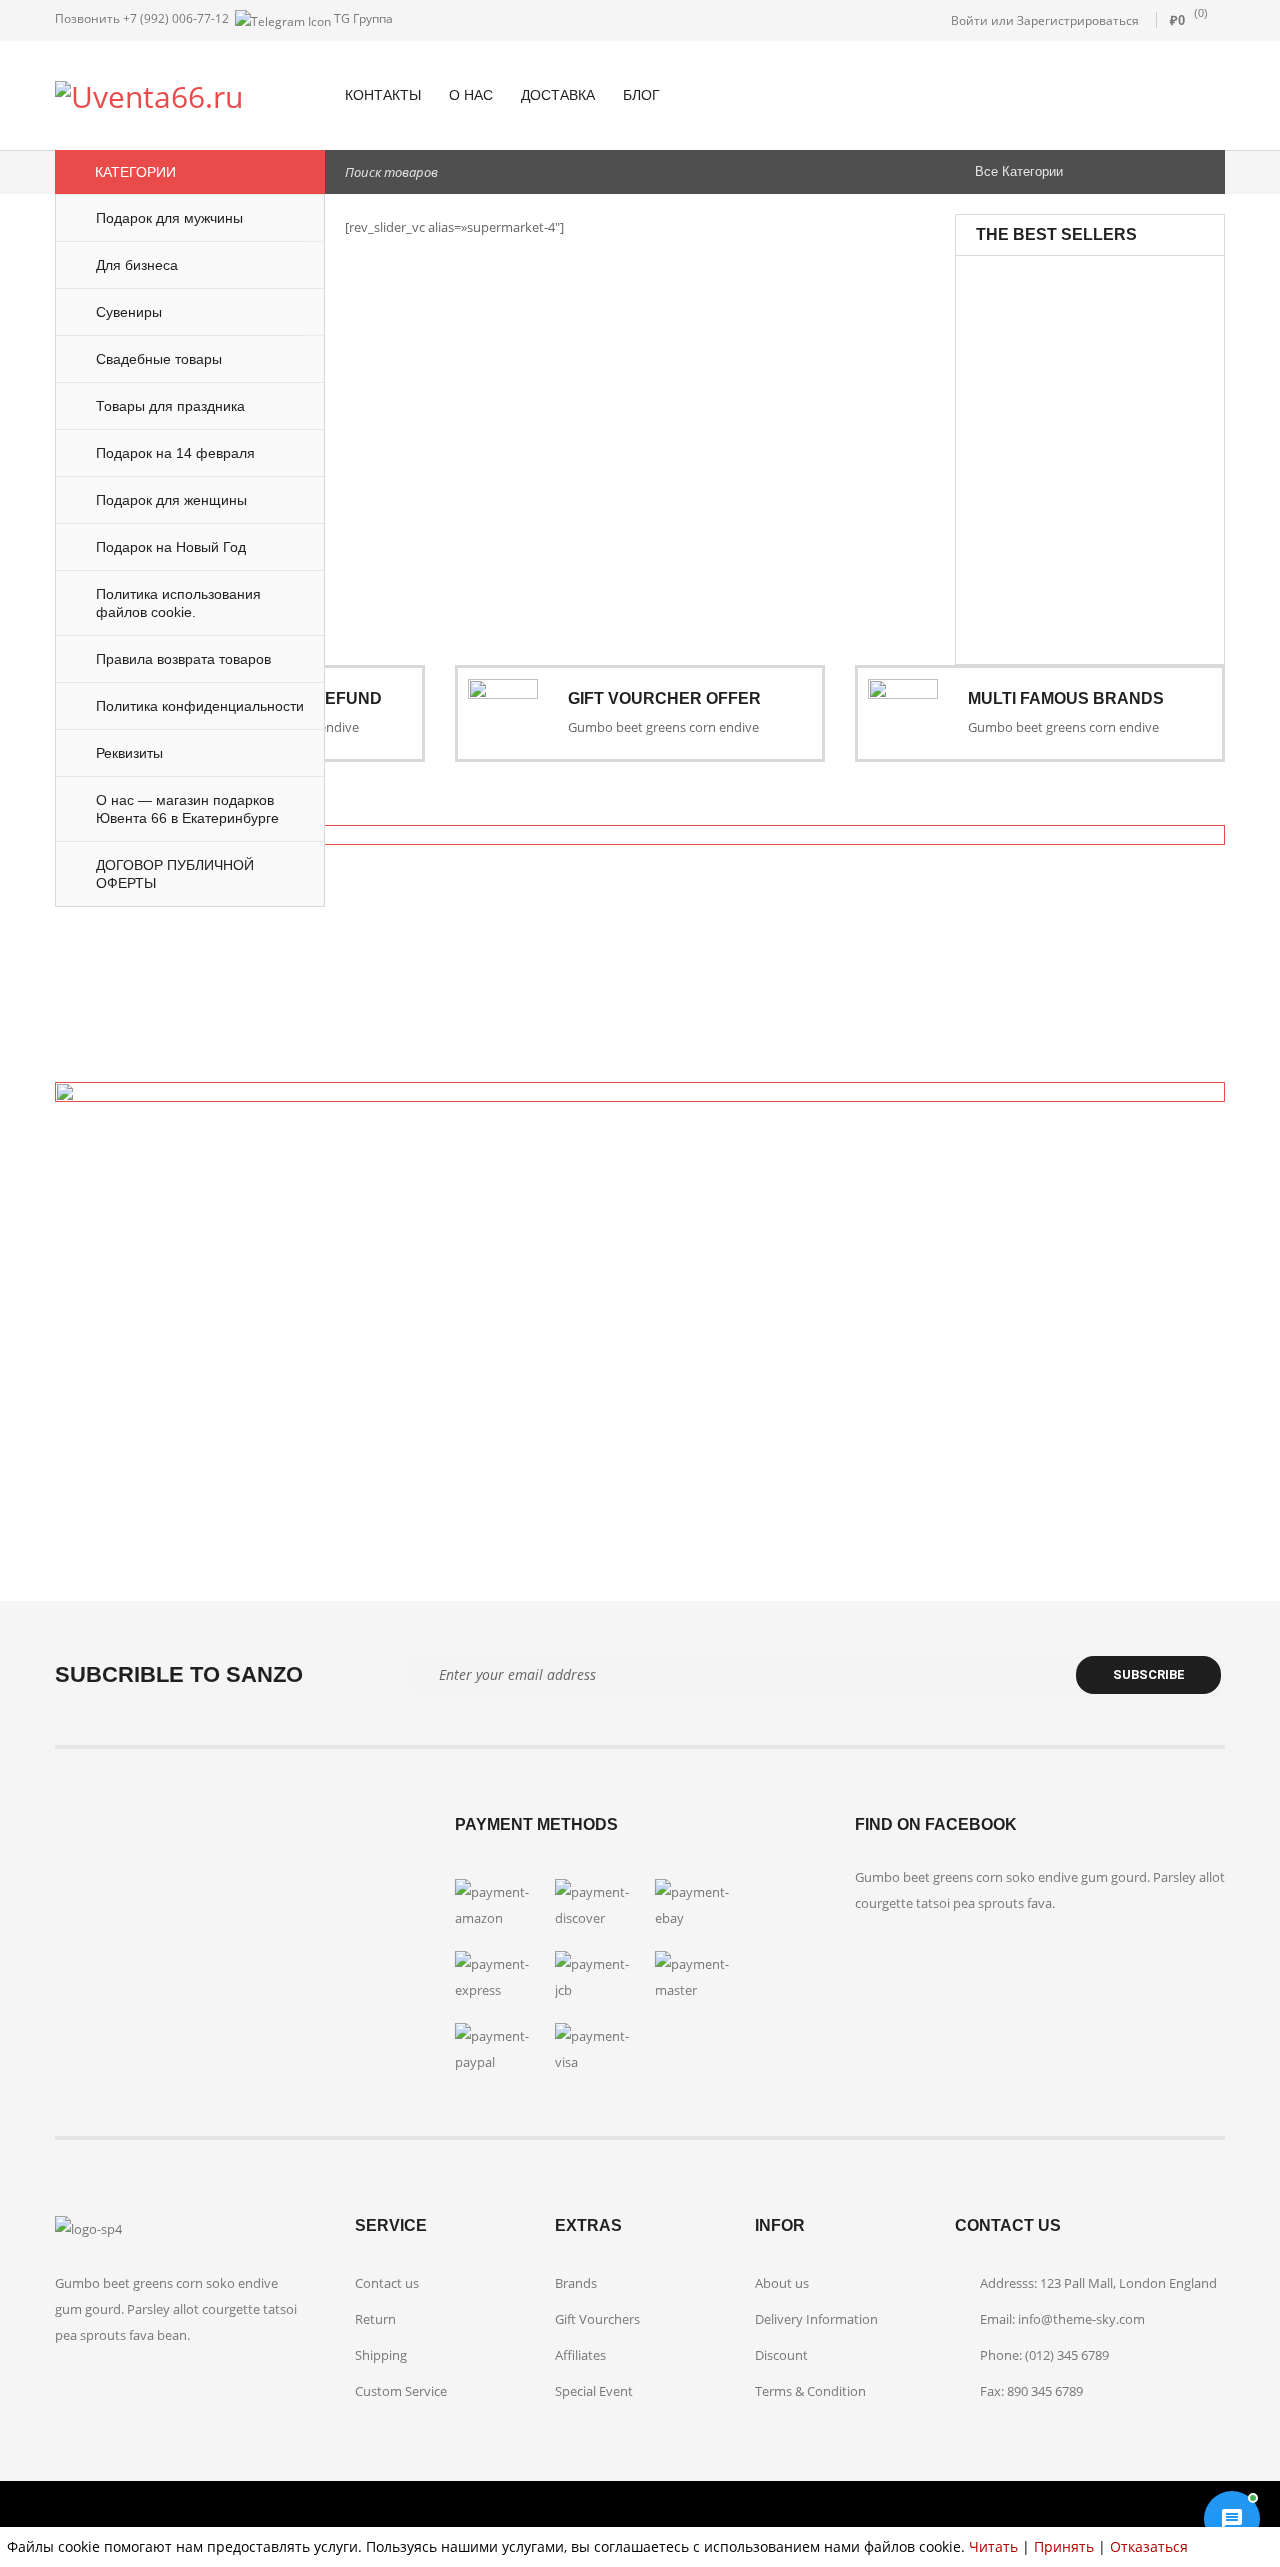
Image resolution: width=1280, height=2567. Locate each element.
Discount (781, 2355)
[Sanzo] (640, 920)
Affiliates (580, 2355)
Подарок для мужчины (1111, 512)
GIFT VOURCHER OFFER (664, 698)
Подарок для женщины (1111, 462)
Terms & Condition (810, 2391)
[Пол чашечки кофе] (1023, 481)
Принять (1064, 2546)
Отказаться (1149, 2546)
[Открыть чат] (1232, 2519)
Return (375, 2319)
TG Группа (362, 18)
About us (782, 2283)
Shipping (381, 2355)
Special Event (594, 2391)
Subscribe (1149, 1674)
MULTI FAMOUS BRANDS (1066, 698)
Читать (993, 2546)
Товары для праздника (1107, 306)
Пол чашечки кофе (1130, 541)
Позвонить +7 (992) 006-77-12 (142, 18)
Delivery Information (816, 2319)
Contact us (387, 2283)
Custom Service (401, 2391)
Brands (576, 2283)
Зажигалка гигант (1126, 335)
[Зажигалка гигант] (1023, 316)
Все (1081, 282)
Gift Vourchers (597, 2319)
